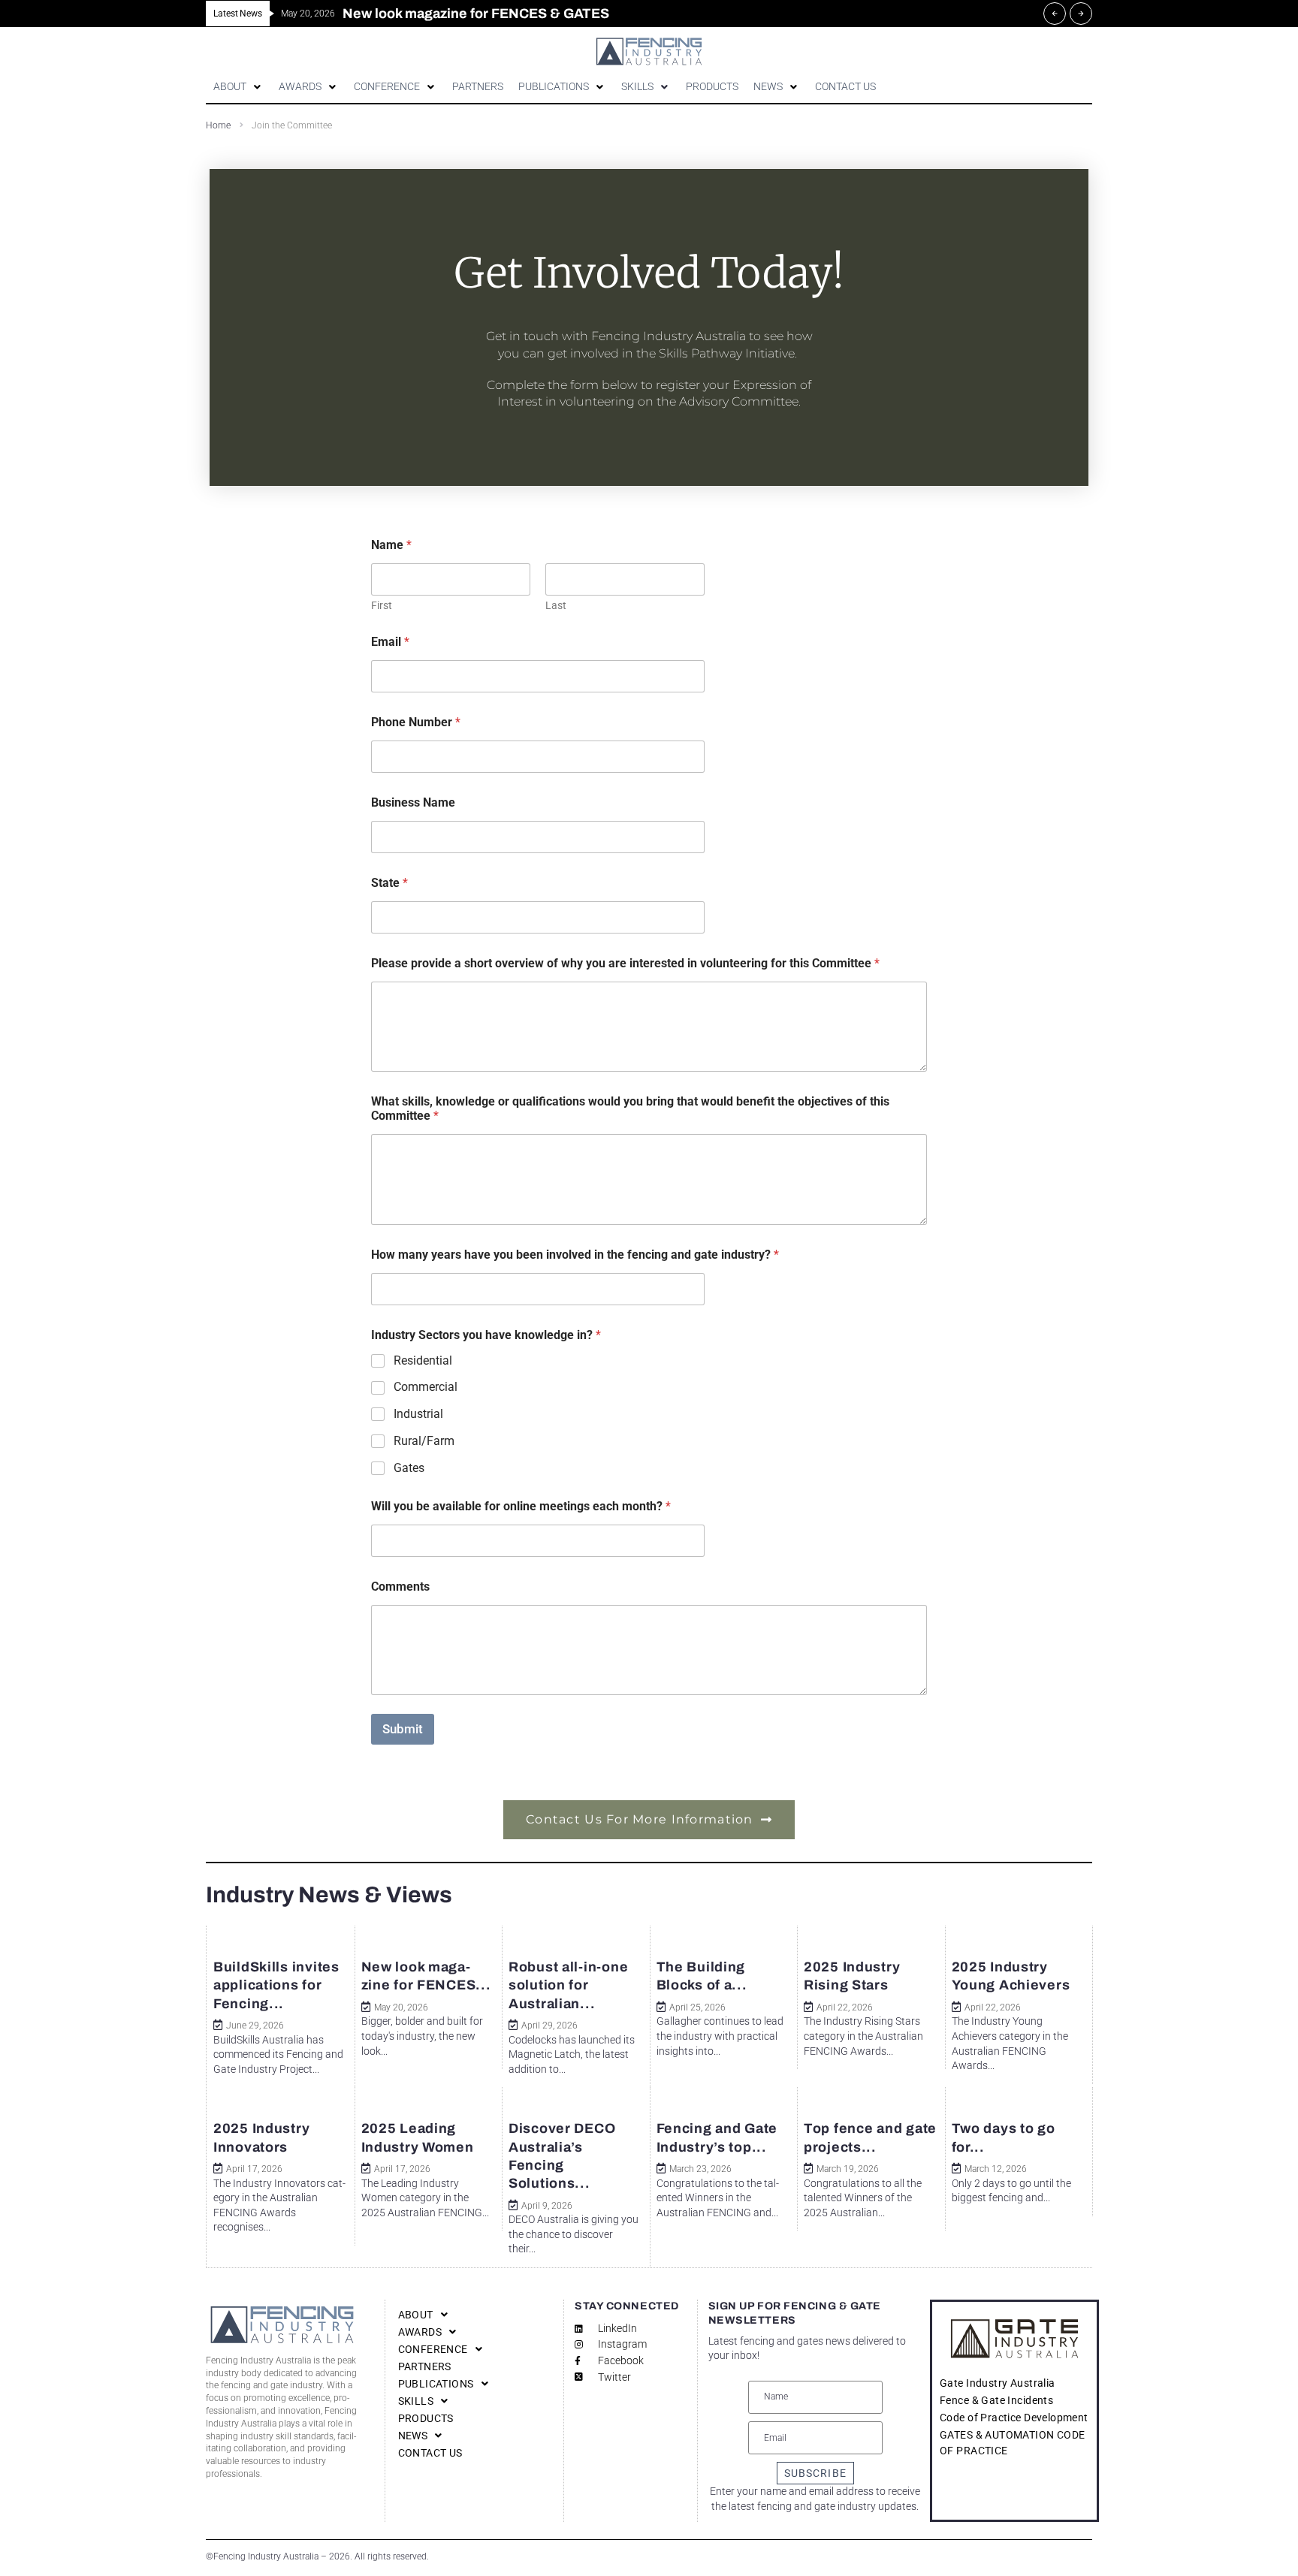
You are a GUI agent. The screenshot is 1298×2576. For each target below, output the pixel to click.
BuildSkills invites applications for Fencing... (276, 1985)
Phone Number (416, 722)
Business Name (413, 802)
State (389, 883)
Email (390, 642)
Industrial (418, 1414)
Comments (400, 1587)
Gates (409, 1468)
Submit (403, 1729)
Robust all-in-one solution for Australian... (568, 1985)
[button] (238, 87)
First (382, 605)
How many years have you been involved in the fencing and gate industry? (575, 1255)
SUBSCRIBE (815, 2473)
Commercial (426, 1387)
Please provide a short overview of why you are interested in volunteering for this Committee (625, 963)
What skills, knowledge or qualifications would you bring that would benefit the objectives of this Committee (630, 1109)
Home (218, 125)
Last (556, 605)
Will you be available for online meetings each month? (521, 1506)
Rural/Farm (424, 1441)
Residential (423, 1360)
